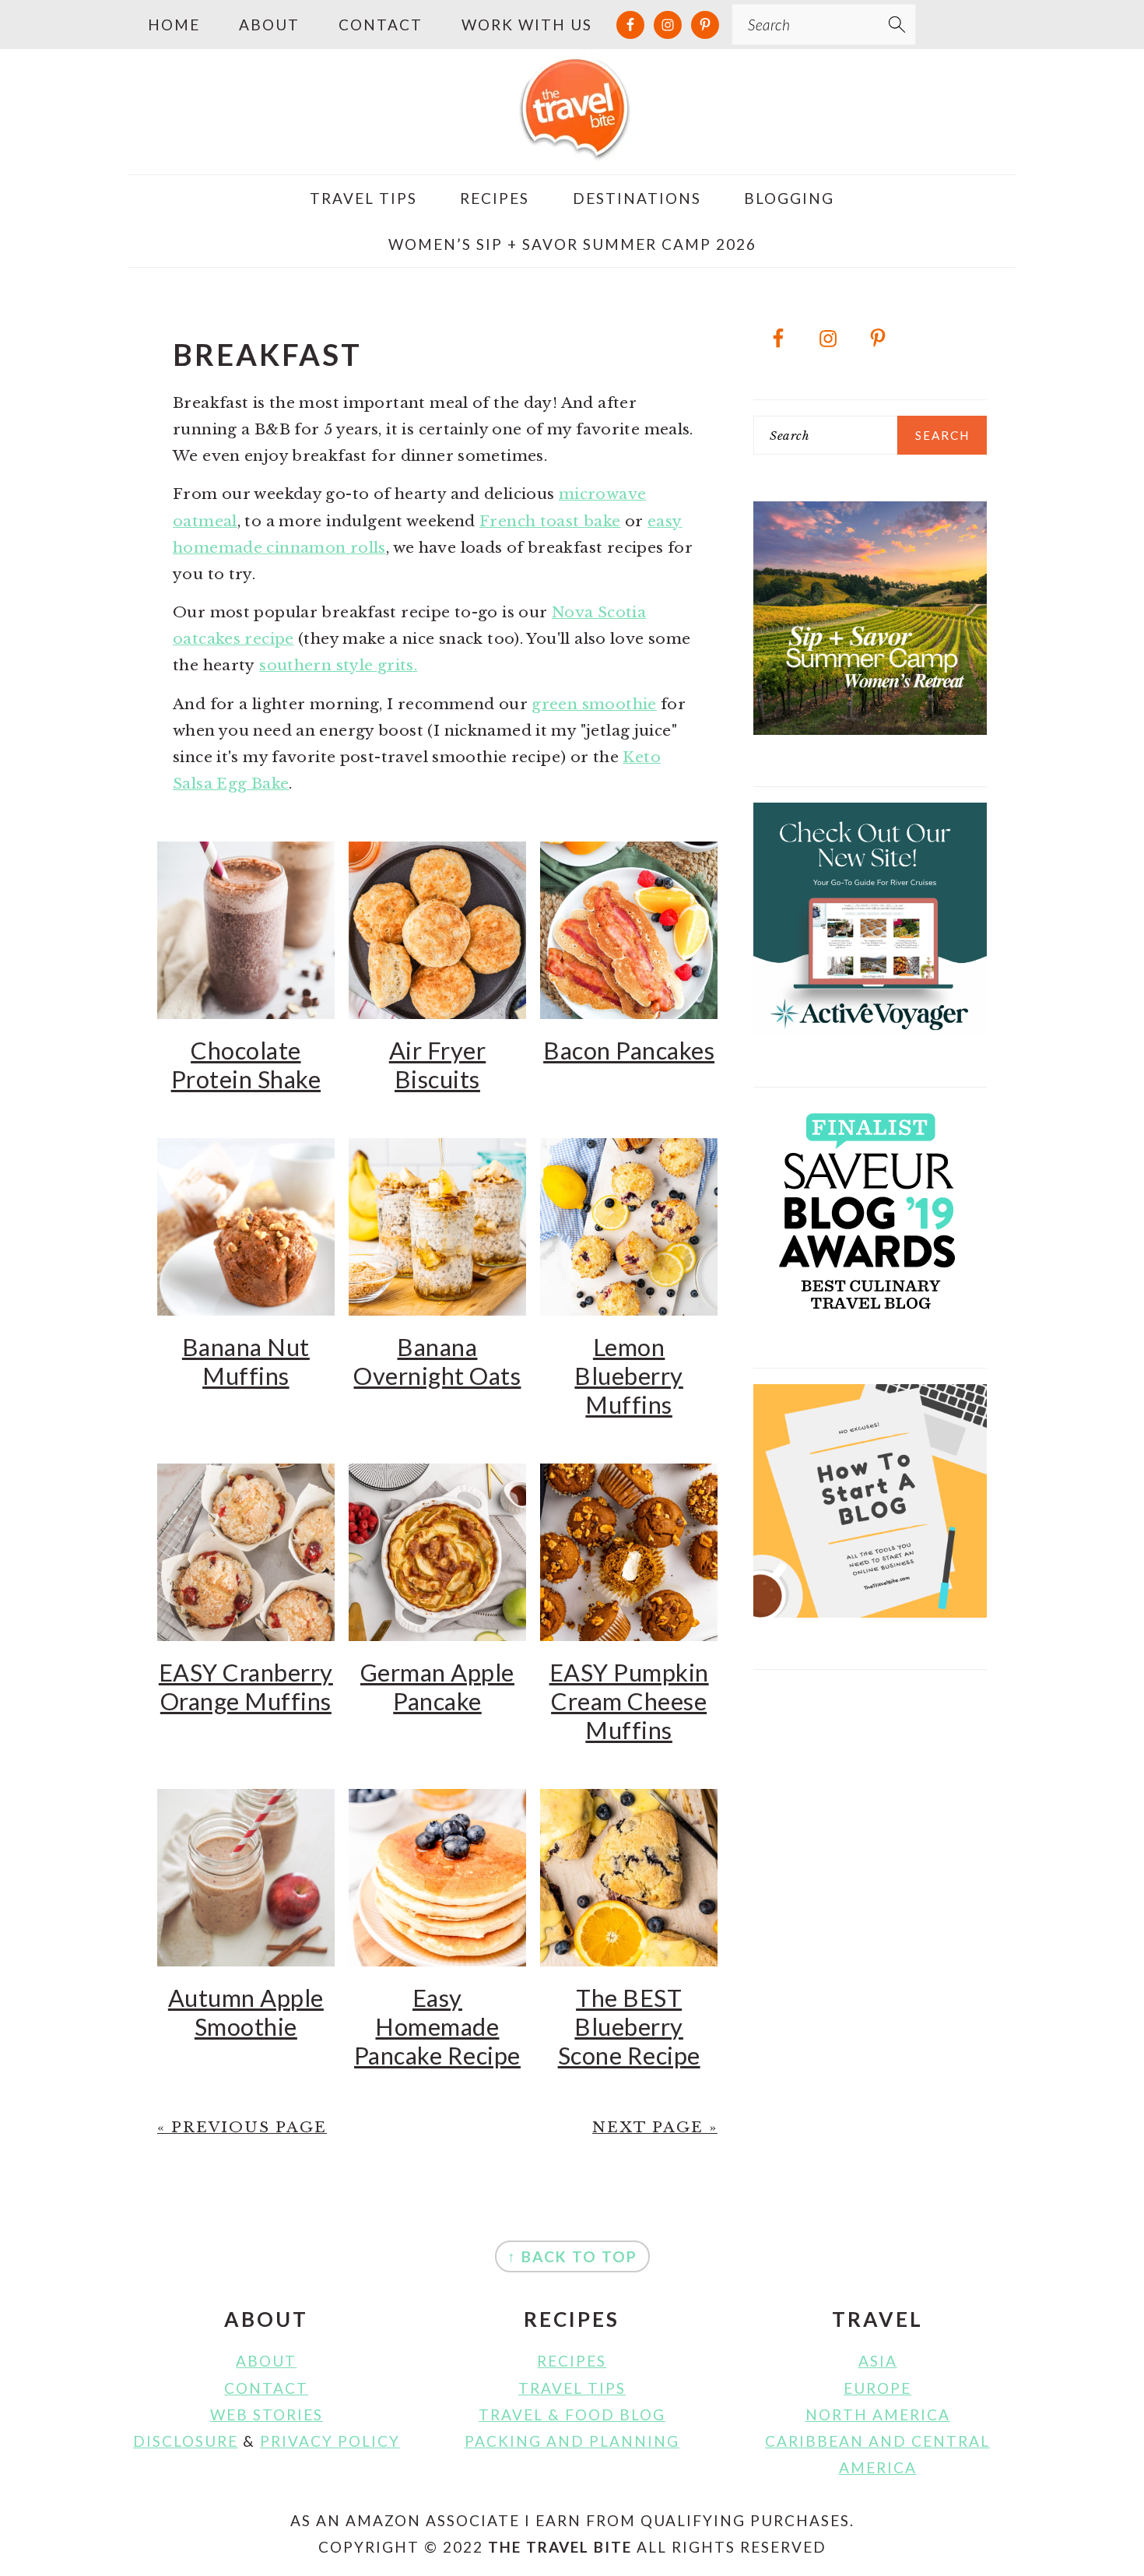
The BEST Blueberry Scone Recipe (629, 2027)
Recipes (572, 2361)
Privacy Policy (330, 2441)
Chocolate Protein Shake (246, 1065)
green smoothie (594, 704)
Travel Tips (572, 2388)
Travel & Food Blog (572, 2414)
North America (878, 2414)
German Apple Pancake (437, 1687)
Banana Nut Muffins (246, 1362)
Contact (266, 2388)
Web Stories (267, 2414)
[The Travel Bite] (572, 149)
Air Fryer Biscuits (438, 1065)
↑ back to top (572, 2256)
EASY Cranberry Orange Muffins (246, 1687)
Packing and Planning (572, 2441)
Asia (878, 2361)
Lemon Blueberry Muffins (629, 1376)
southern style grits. (338, 665)
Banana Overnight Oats (437, 1362)
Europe (877, 2388)
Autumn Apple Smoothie (246, 2012)
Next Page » (655, 2127)
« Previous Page (242, 2127)
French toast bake (550, 521)
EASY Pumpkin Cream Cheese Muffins (629, 1701)
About (266, 2361)
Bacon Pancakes (629, 1051)
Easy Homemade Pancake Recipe (437, 2027)
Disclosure (186, 2441)
